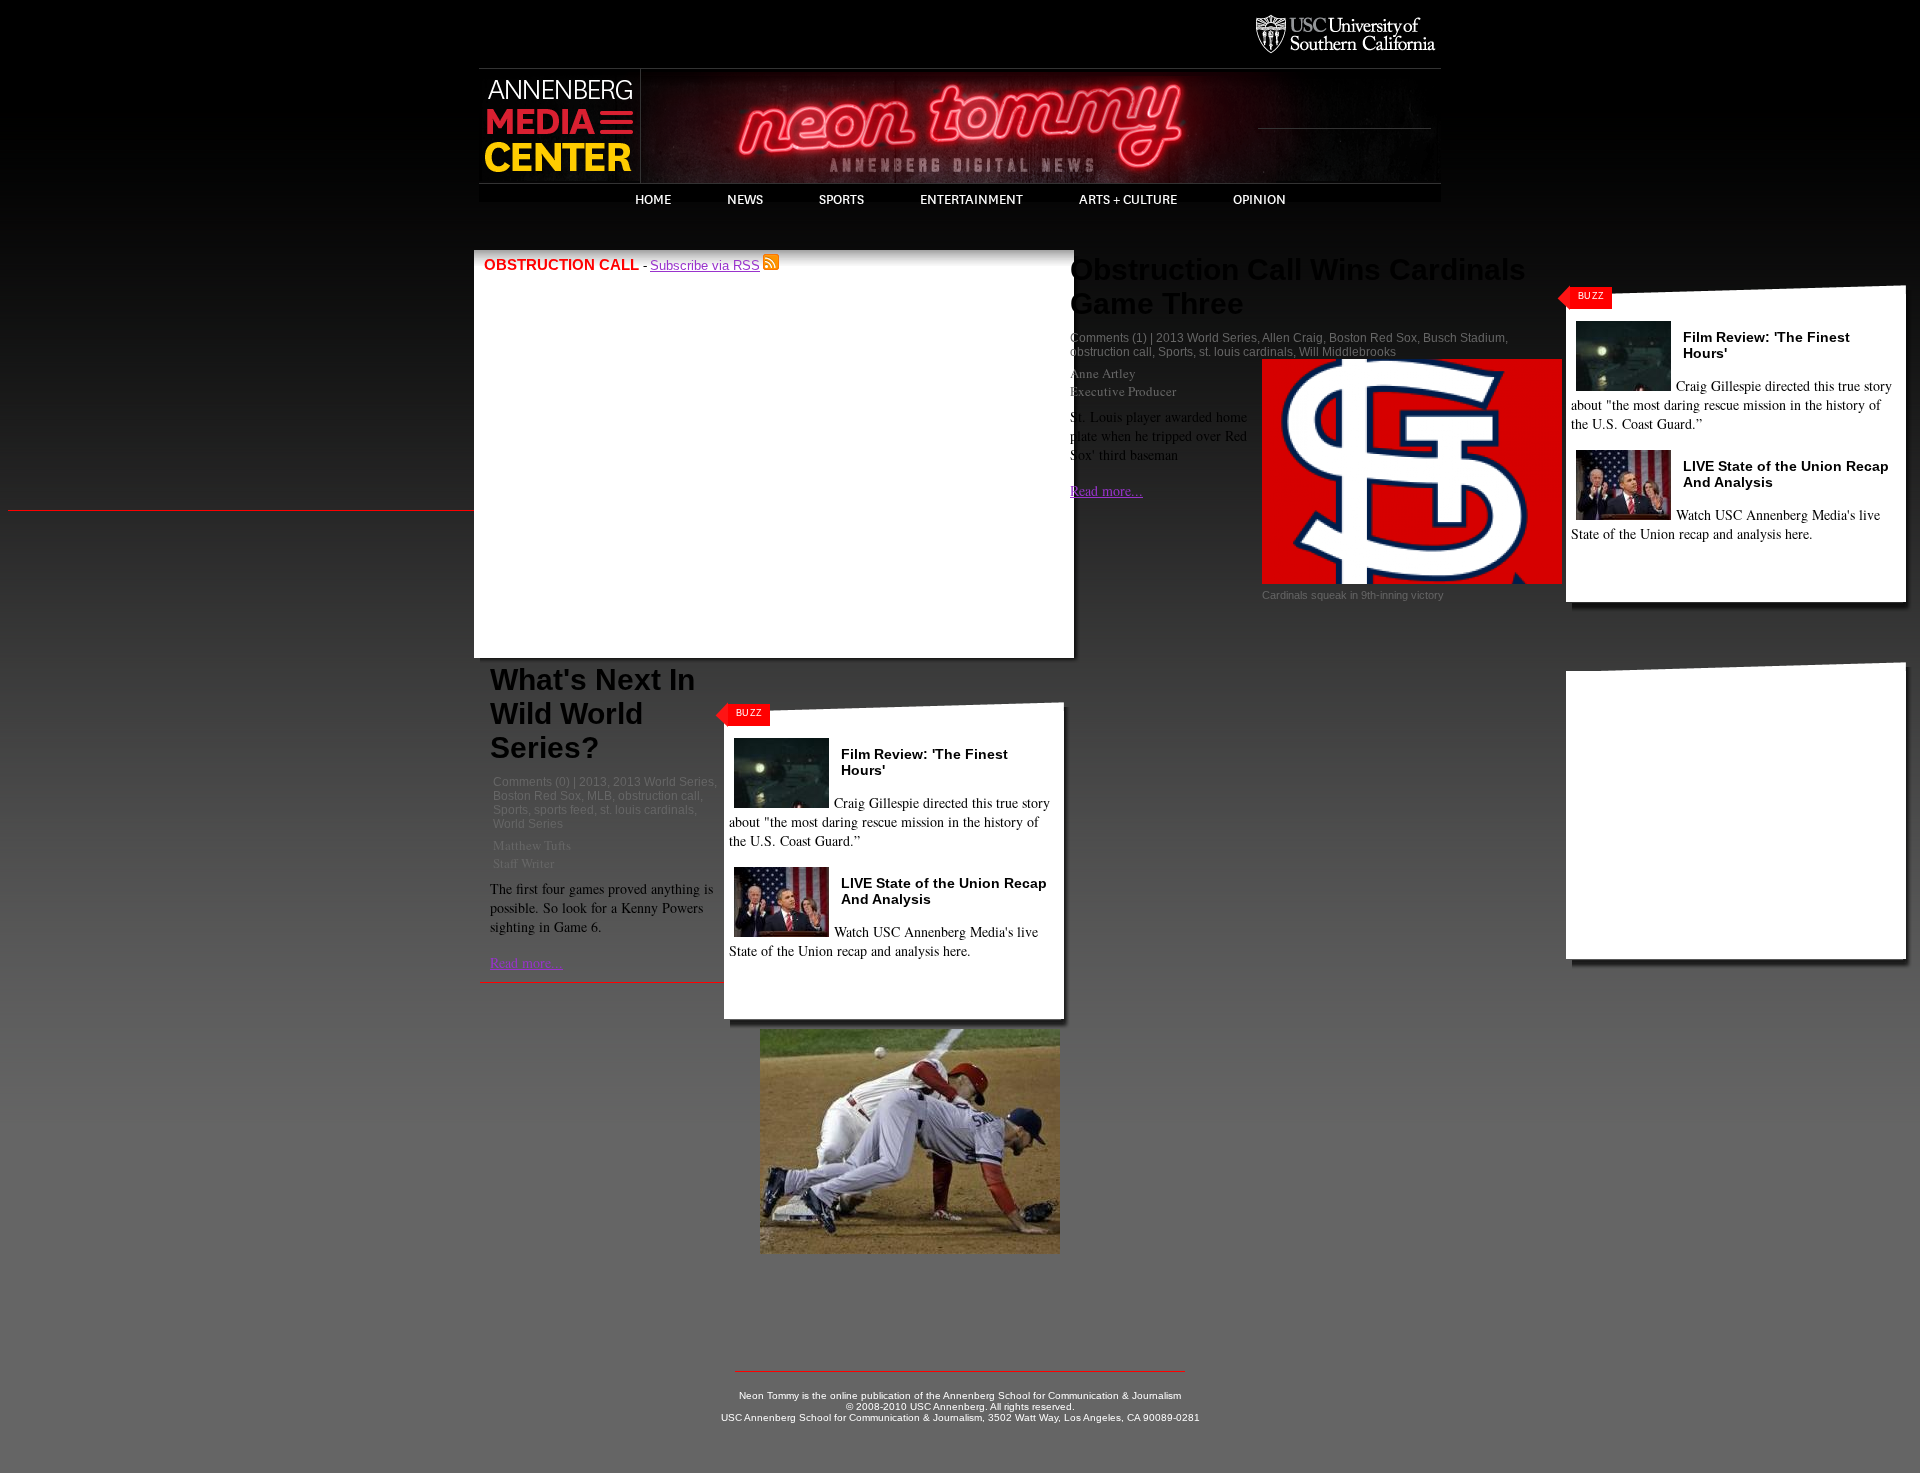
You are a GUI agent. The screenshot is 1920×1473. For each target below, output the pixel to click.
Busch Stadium (1464, 338)
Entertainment (971, 200)
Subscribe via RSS (705, 265)
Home (653, 200)
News (745, 200)
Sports (841, 200)
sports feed (564, 810)
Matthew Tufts (532, 845)
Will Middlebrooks (1347, 352)
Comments (522, 782)
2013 (593, 782)
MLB (599, 796)
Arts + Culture (1128, 200)
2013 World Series (663, 782)
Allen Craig (1292, 338)
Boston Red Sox (537, 796)
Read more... (526, 962)
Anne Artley (1103, 373)
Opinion (1259, 200)
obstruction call (659, 796)
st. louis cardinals (647, 810)
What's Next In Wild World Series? (592, 713)
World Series (528, 824)
